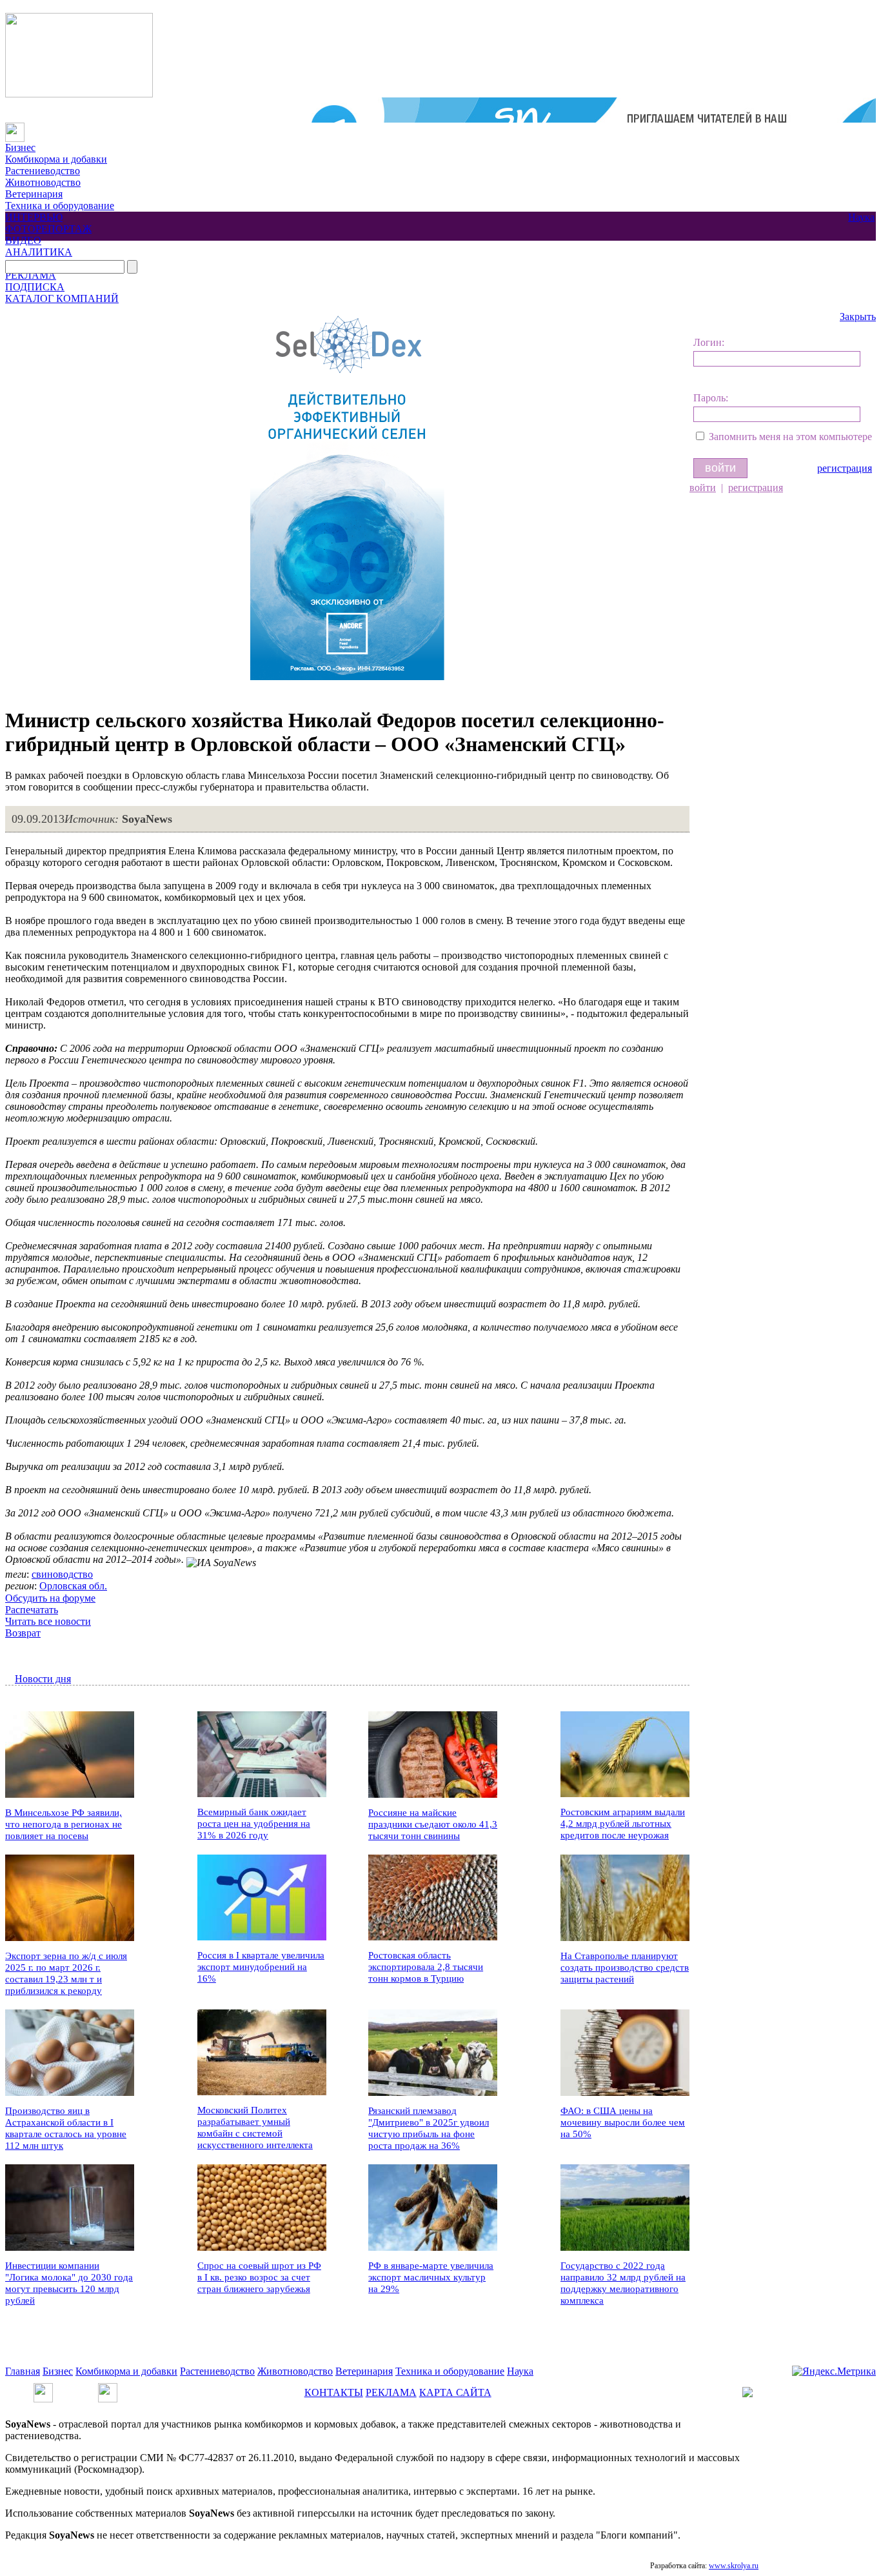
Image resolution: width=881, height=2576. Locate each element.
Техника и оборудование (60, 206)
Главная (23, 2371)
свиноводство (62, 1574)
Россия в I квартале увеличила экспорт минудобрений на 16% (261, 1967)
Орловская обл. (73, 1586)
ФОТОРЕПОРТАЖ (48, 229)
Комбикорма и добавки (56, 159)
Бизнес (20, 147)
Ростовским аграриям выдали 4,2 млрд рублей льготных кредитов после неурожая (623, 1824)
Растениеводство (43, 171)
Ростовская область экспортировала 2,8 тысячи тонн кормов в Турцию (426, 1967)
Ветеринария (34, 194)
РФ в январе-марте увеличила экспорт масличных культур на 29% (431, 2277)
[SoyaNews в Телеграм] (43, 2389)
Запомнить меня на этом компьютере (790, 437)
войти (703, 488)
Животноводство (43, 182)
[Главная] (15, 128)
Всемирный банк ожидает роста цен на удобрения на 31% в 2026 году (254, 1824)
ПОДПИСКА (35, 287)
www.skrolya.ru (734, 2566)
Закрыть (858, 317)
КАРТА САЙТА (455, 2392)
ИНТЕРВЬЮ (34, 217)
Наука (861, 217)
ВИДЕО (23, 240)
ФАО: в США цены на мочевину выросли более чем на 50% (623, 2122)
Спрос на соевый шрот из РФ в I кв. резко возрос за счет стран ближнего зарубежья (259, 2277)
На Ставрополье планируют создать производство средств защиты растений (625, 1967)
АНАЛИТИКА (39, 252)
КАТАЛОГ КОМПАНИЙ (62, 298)
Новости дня (43, 1679)
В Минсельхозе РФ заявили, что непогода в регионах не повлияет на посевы (64, 1824)
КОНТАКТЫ (334, 2392)
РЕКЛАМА (31, 275)
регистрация (845, 468)
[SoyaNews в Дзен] (108, 2389)
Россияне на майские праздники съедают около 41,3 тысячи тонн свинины (433, 1824)
